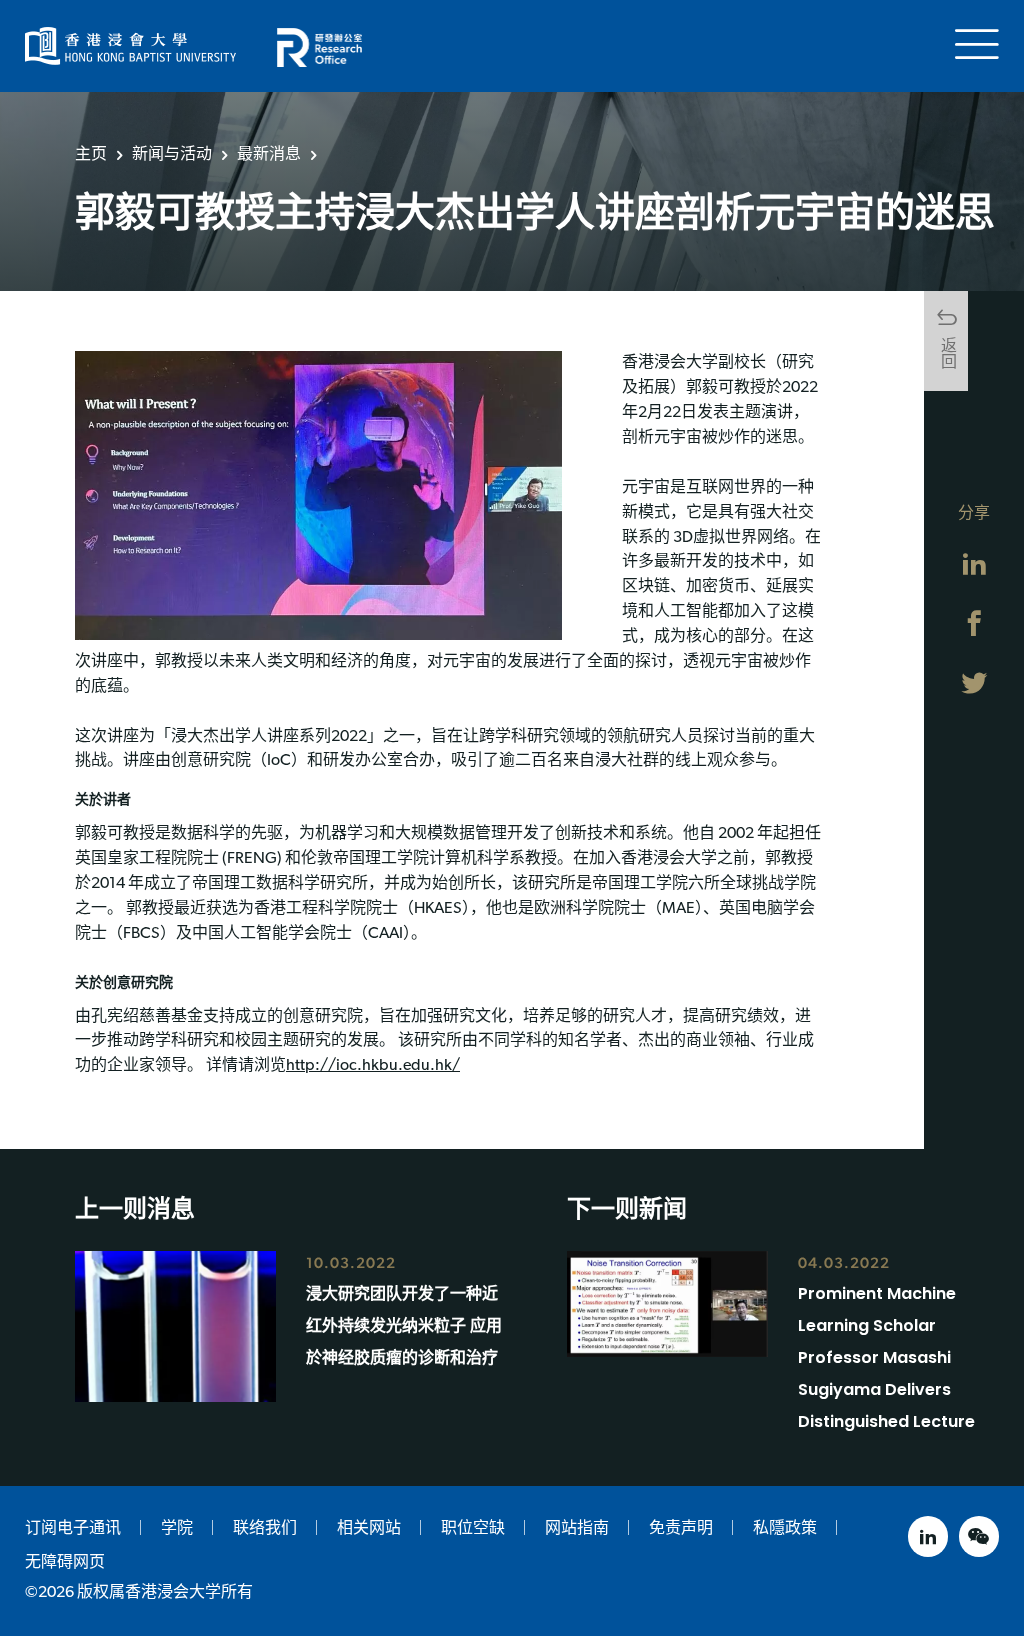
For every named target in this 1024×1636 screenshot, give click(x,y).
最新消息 (269, 153)
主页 (91, 153)
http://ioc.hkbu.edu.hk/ (373, 1066)
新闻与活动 (172, 153)
